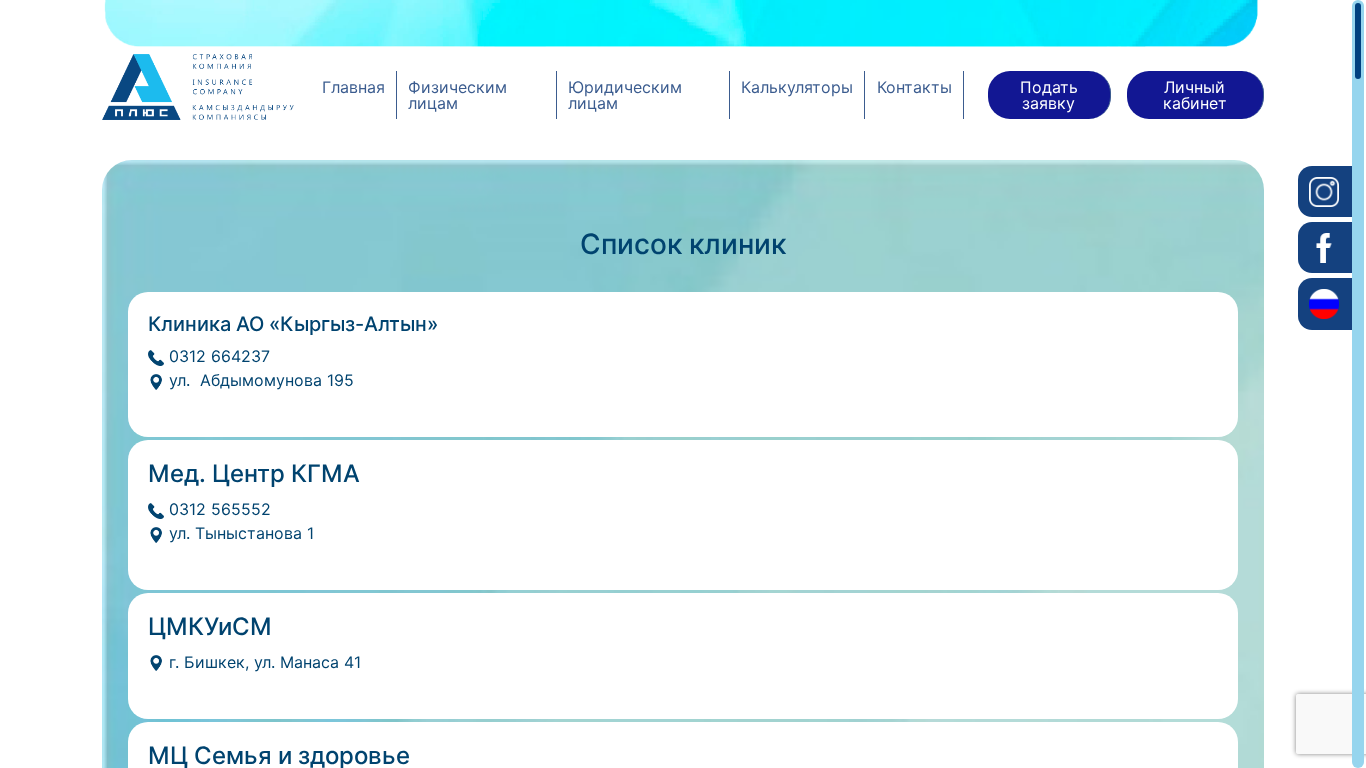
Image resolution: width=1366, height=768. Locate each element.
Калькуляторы (797, 87)
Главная (353, 87)
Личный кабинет (1195, 95)
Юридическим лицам (625, 95)
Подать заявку (1049, 95)
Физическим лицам (457, 95)
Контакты (914, 87)
